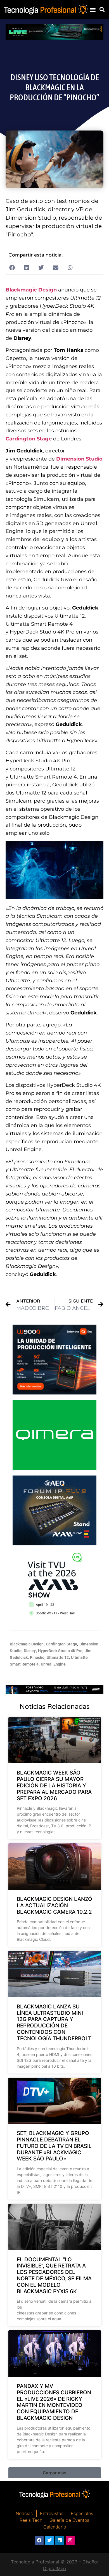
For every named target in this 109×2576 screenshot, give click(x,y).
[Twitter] (49, 2540)
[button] (93, 9)
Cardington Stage (29, 439)
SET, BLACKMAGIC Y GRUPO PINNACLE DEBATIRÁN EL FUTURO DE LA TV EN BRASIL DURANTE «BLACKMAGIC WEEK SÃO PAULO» (54, 2146)
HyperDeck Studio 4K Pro (60, 1651)
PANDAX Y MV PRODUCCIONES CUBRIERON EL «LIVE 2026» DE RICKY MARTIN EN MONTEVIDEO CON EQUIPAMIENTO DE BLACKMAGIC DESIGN (54, 2402)
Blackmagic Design (27, 1644)
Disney (30, 1651)
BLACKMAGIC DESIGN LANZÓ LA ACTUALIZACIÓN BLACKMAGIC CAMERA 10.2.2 (54, 1905)
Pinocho (37, 1657)
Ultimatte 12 (58, 1657)
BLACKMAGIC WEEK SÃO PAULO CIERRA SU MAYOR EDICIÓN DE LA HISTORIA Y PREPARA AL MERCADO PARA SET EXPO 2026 (54, 1785)
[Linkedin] (60, 2540)
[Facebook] (39, 2540)
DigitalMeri (54, 2568)
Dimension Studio (79, 459)
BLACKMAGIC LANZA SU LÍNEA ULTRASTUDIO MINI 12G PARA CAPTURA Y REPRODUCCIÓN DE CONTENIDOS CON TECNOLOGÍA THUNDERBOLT (54, 2023)
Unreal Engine (53, 1664)
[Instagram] (70, 2540)
